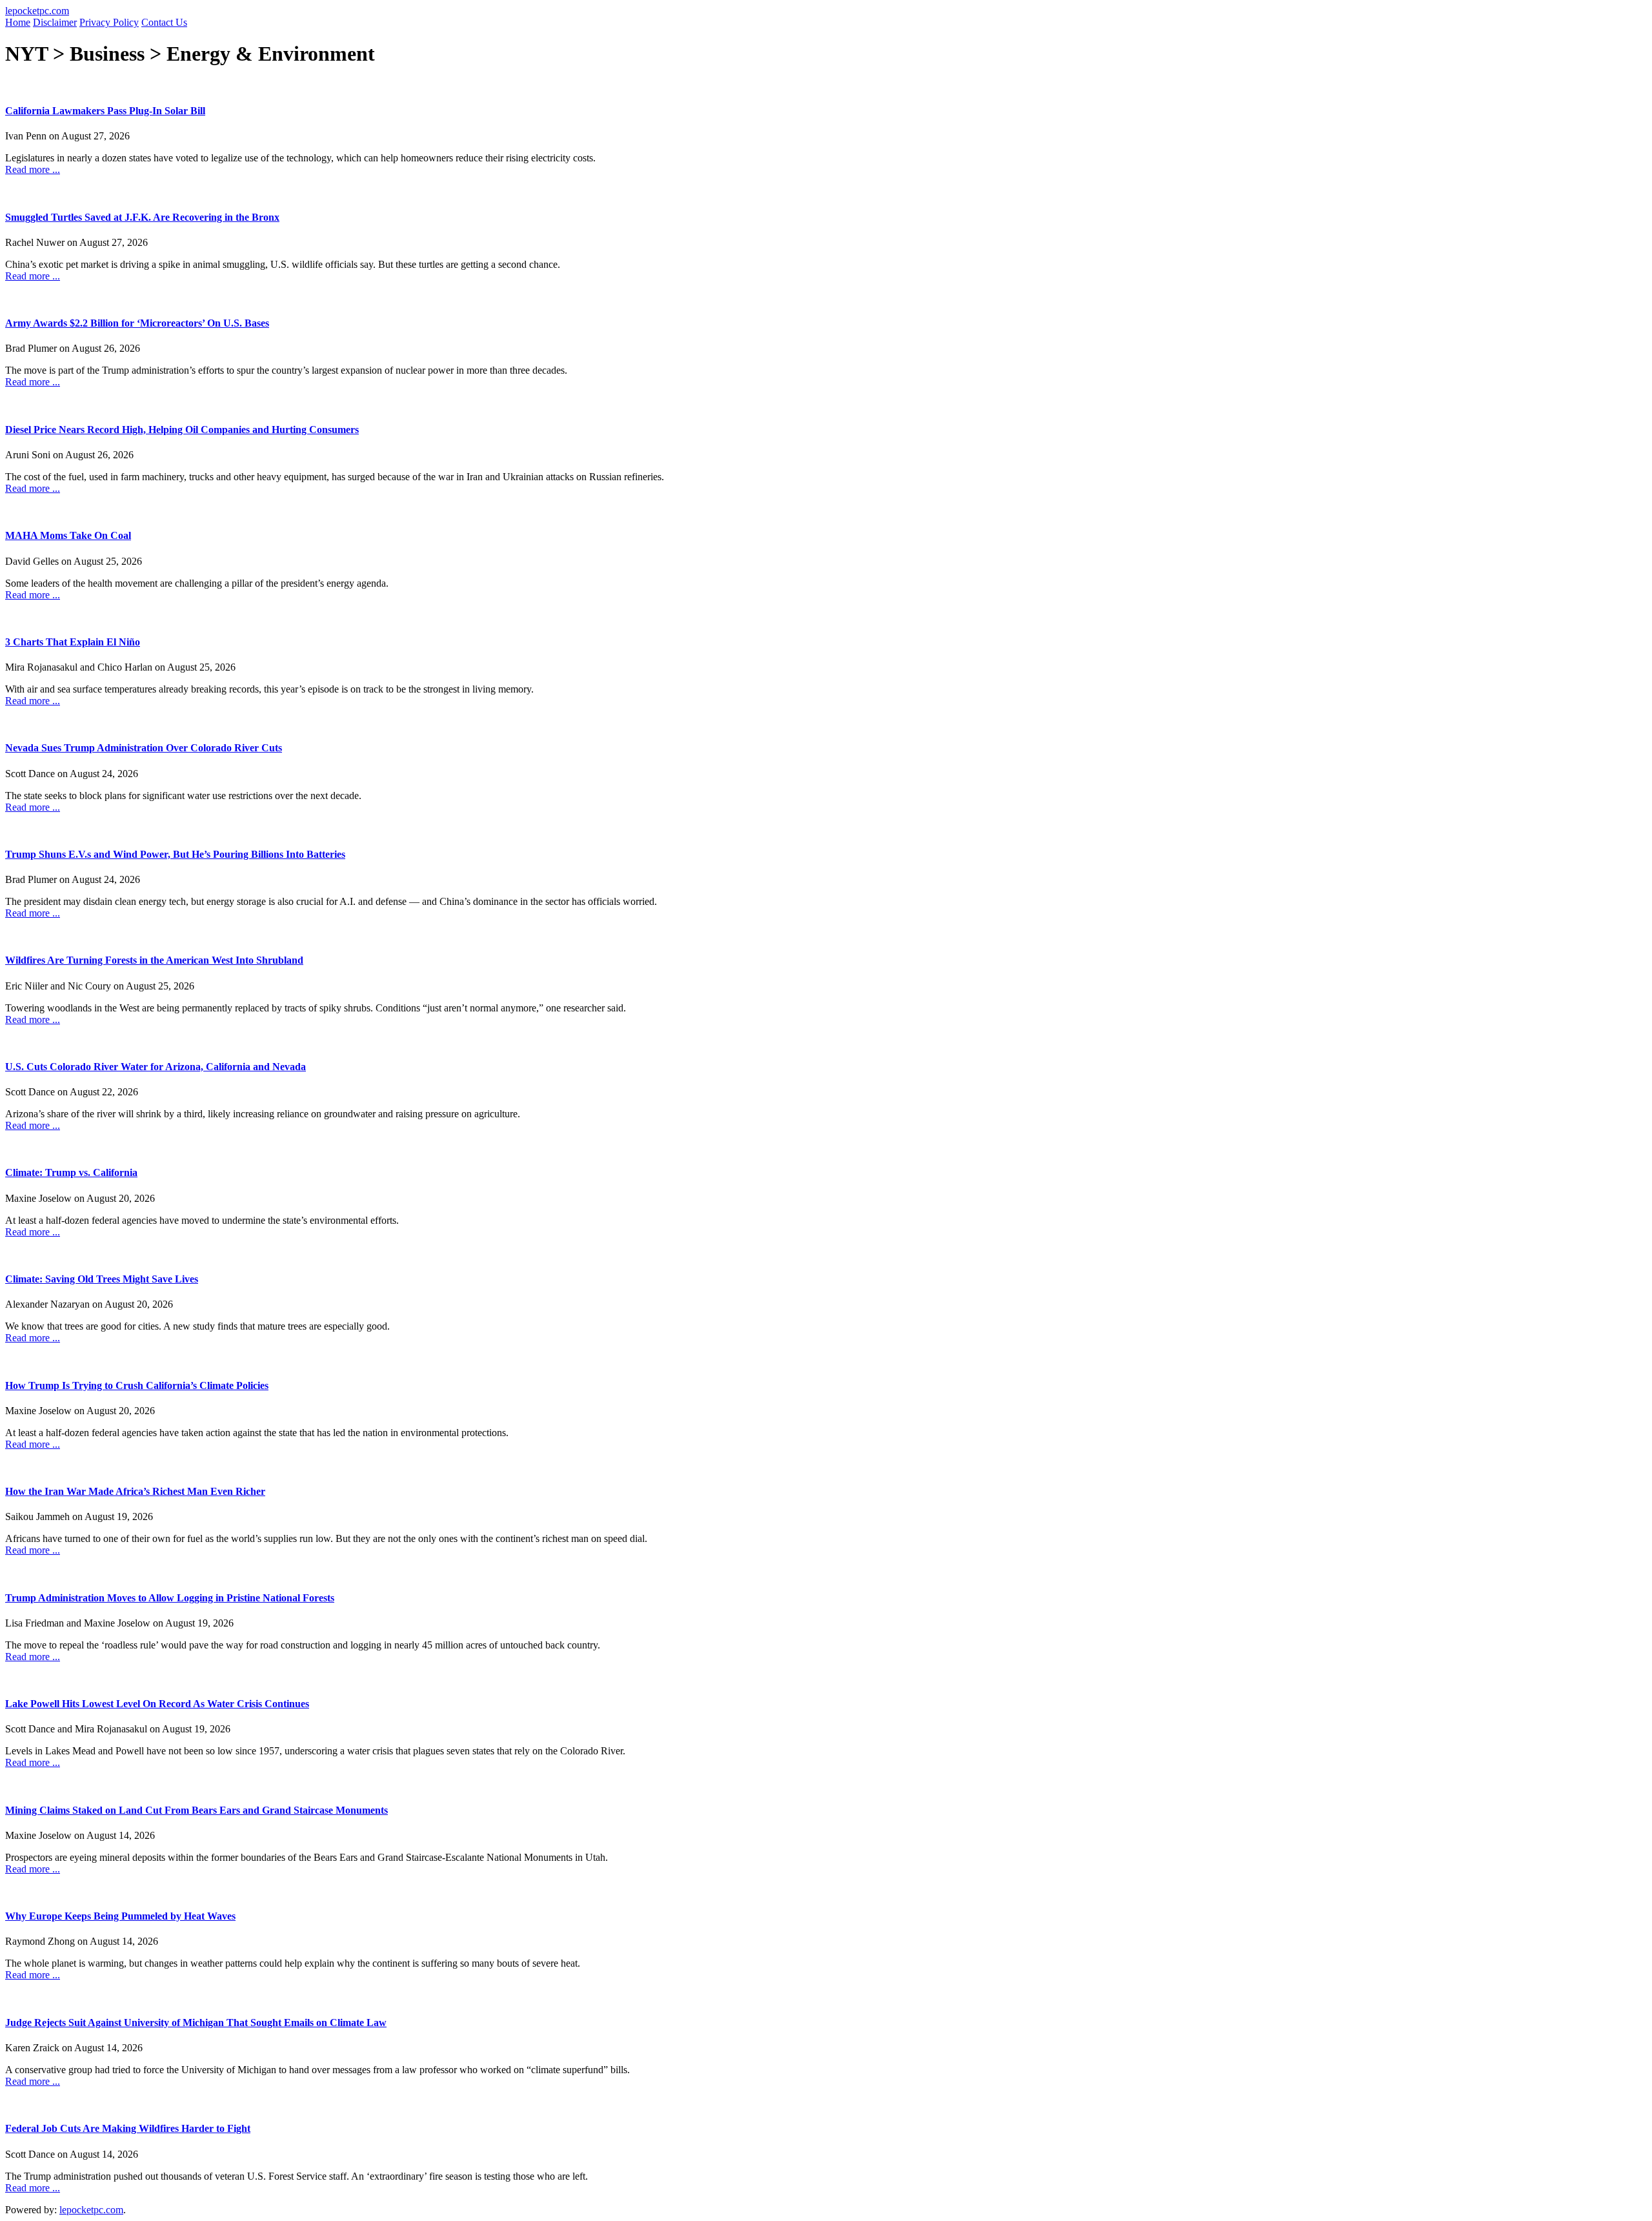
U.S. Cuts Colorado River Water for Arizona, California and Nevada (156, 1067)
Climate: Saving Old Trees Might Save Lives (102, 1279)
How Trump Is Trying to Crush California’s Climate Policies (137, 1385)
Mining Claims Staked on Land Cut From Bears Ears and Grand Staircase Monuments (196, 1810)
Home (18, 22)
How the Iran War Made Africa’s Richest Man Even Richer (135, 1491)
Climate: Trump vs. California (71, 1172)
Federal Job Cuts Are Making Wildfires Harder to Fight (128, 2128)
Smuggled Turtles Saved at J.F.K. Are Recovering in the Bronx (142, 217)
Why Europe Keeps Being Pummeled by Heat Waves (120, 1916)
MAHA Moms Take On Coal (68, 535)
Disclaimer (55, 22)
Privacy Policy (109, 22)
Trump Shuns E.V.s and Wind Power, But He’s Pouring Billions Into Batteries (175, 854)
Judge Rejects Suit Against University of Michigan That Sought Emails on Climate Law (196, 2023)
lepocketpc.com (37, 11)
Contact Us (164, 22)
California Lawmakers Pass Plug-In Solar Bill (105, 111)
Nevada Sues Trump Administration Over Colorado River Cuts (144, 748)
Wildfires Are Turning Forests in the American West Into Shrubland (154, 960)
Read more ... (33, 169)
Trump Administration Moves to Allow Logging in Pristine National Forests (170, 1598)
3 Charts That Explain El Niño (73, 642)
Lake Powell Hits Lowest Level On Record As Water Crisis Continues (157, 1704)
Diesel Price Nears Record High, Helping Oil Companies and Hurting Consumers (182, 430)
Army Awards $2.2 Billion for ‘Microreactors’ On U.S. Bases (137, 323)
